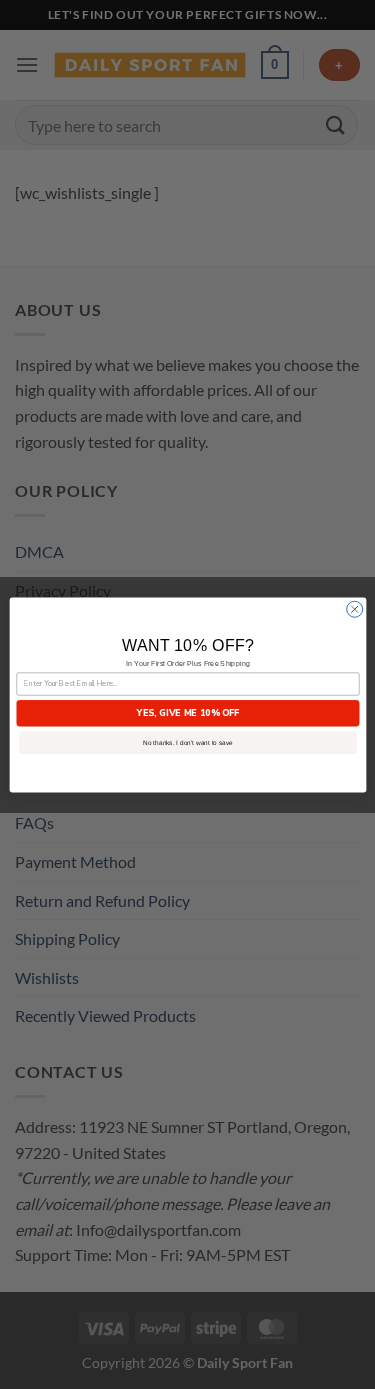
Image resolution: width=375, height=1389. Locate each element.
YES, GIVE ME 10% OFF (187, 712)
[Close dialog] (354, 609)
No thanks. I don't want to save (187, 741)
